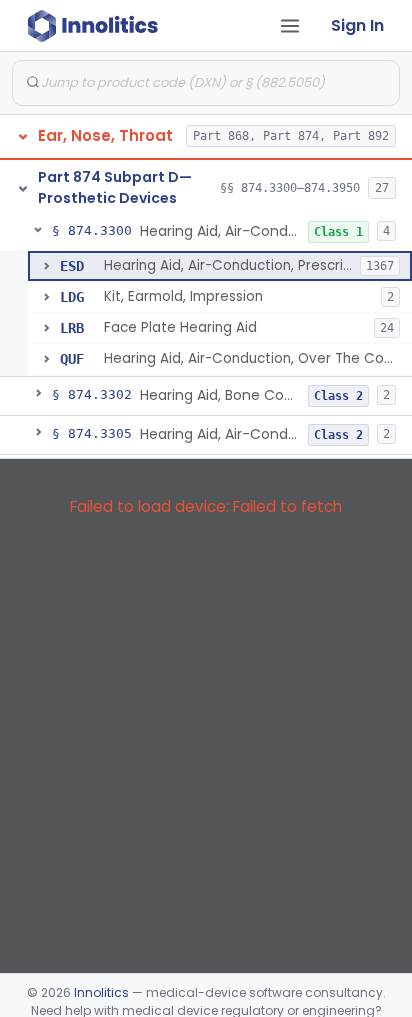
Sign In (357, 25)
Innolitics (101, 992)
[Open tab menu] (290, 26)
